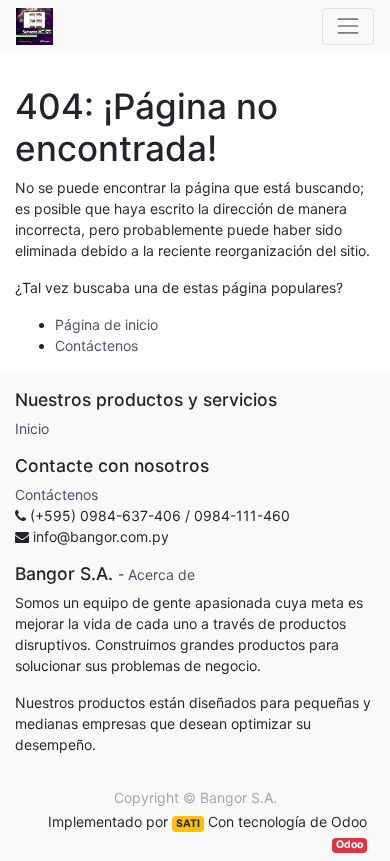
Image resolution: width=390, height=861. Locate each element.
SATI (188, 823)
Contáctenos (96, 345)
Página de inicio (106, 324)
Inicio (32, 428)
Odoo (349, 844)
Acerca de (161, 574)
